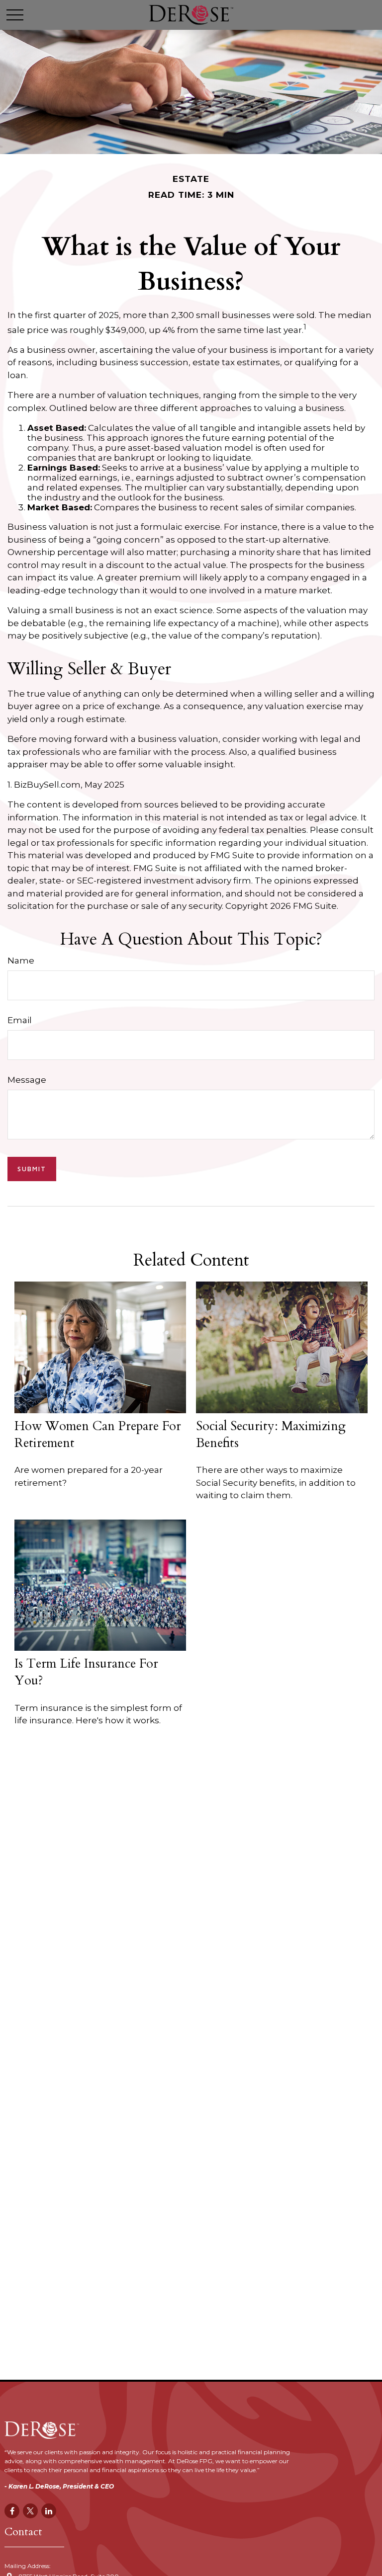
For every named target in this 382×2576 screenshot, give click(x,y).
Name (21, 961)
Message (27, 1080)
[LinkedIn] (49, 2511)
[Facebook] (12, 2511)
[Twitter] (30, 2511)
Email (20, 1020)
